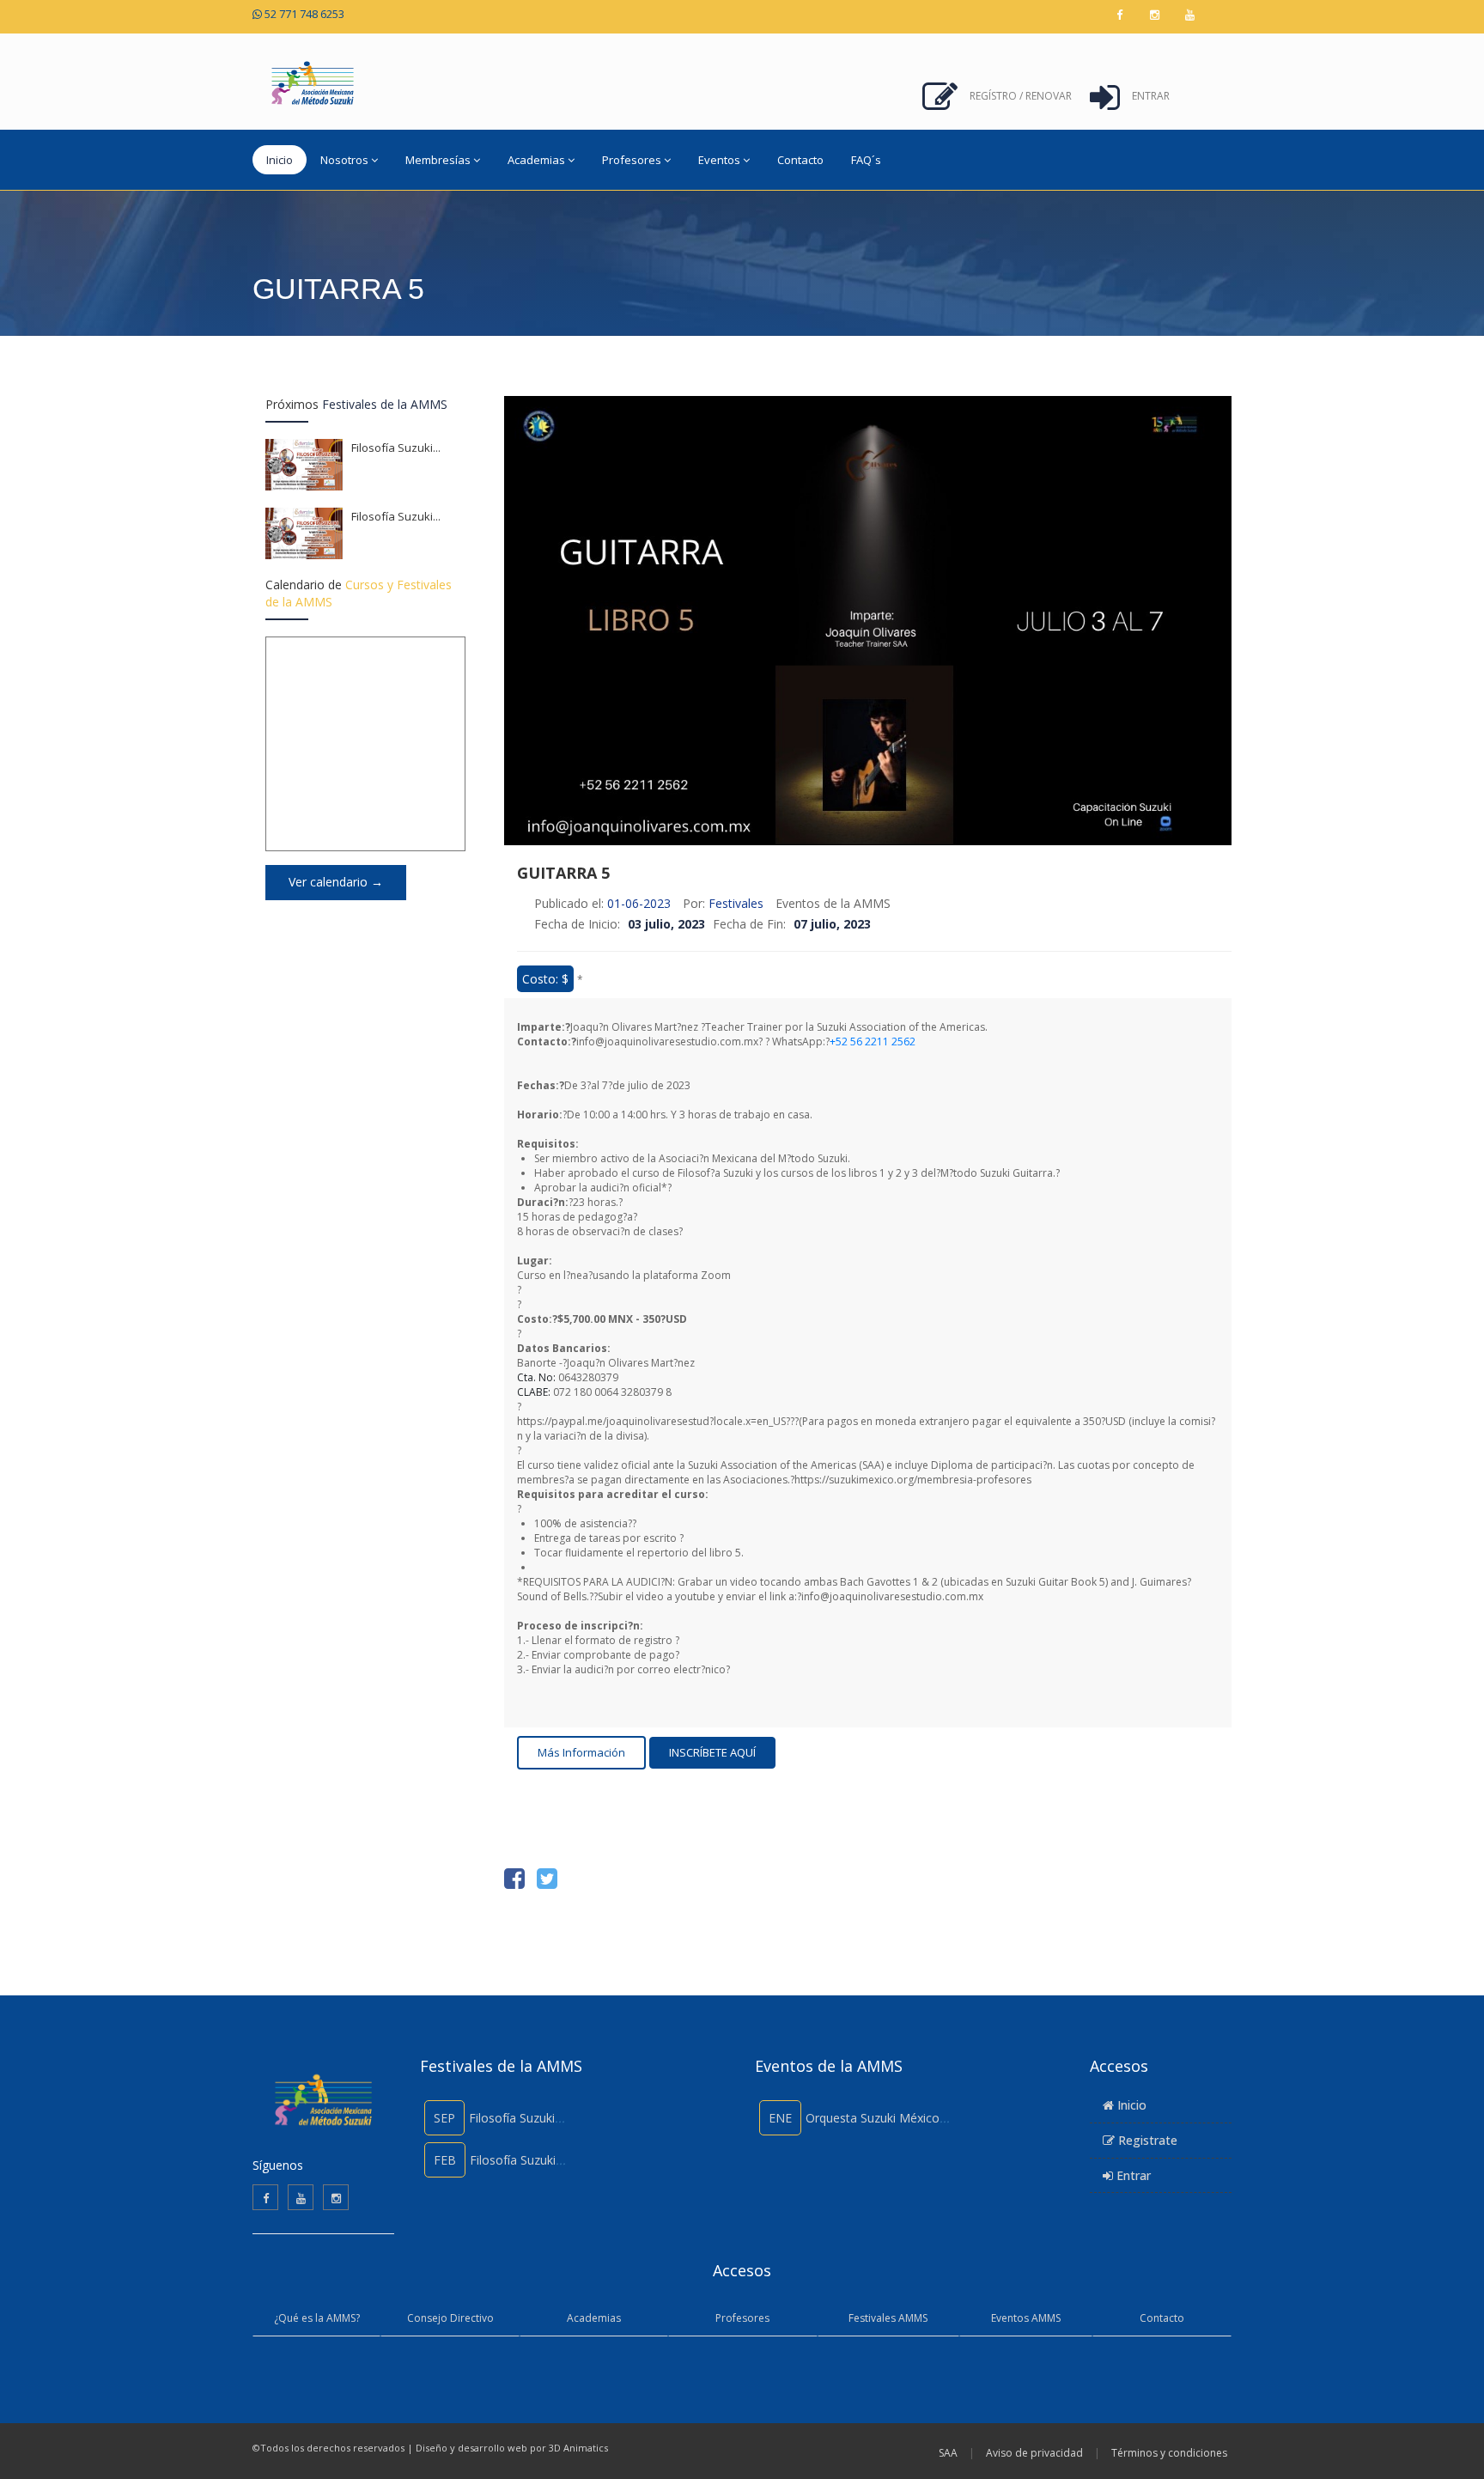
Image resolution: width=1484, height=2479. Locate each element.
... (437, 448)
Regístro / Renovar (1021, 96)
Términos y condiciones (1169, 2453)
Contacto (800, 160)
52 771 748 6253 (303, 14)
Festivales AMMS (888, 2318)
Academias (594, 2318)
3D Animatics (578, 2448)
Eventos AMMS (1026, 2318)
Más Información (581, 1752)
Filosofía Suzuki (396, 448)
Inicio (280, 160)
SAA (948, 2453)
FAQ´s (866, 160)
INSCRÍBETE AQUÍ (712, 1752)
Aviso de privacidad (1034, 2453)
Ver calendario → (336, 882)
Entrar (1151, 96)
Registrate (1146, 2140)
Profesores (742, 2318)
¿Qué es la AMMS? (317, 2318)
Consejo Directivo (450, 2318)
